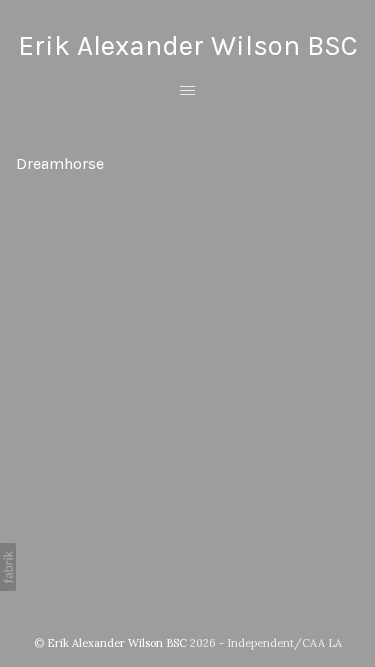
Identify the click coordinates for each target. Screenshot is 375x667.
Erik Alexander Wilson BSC (117, 643)
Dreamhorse (60, 163)
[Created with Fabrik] (8, 567)
